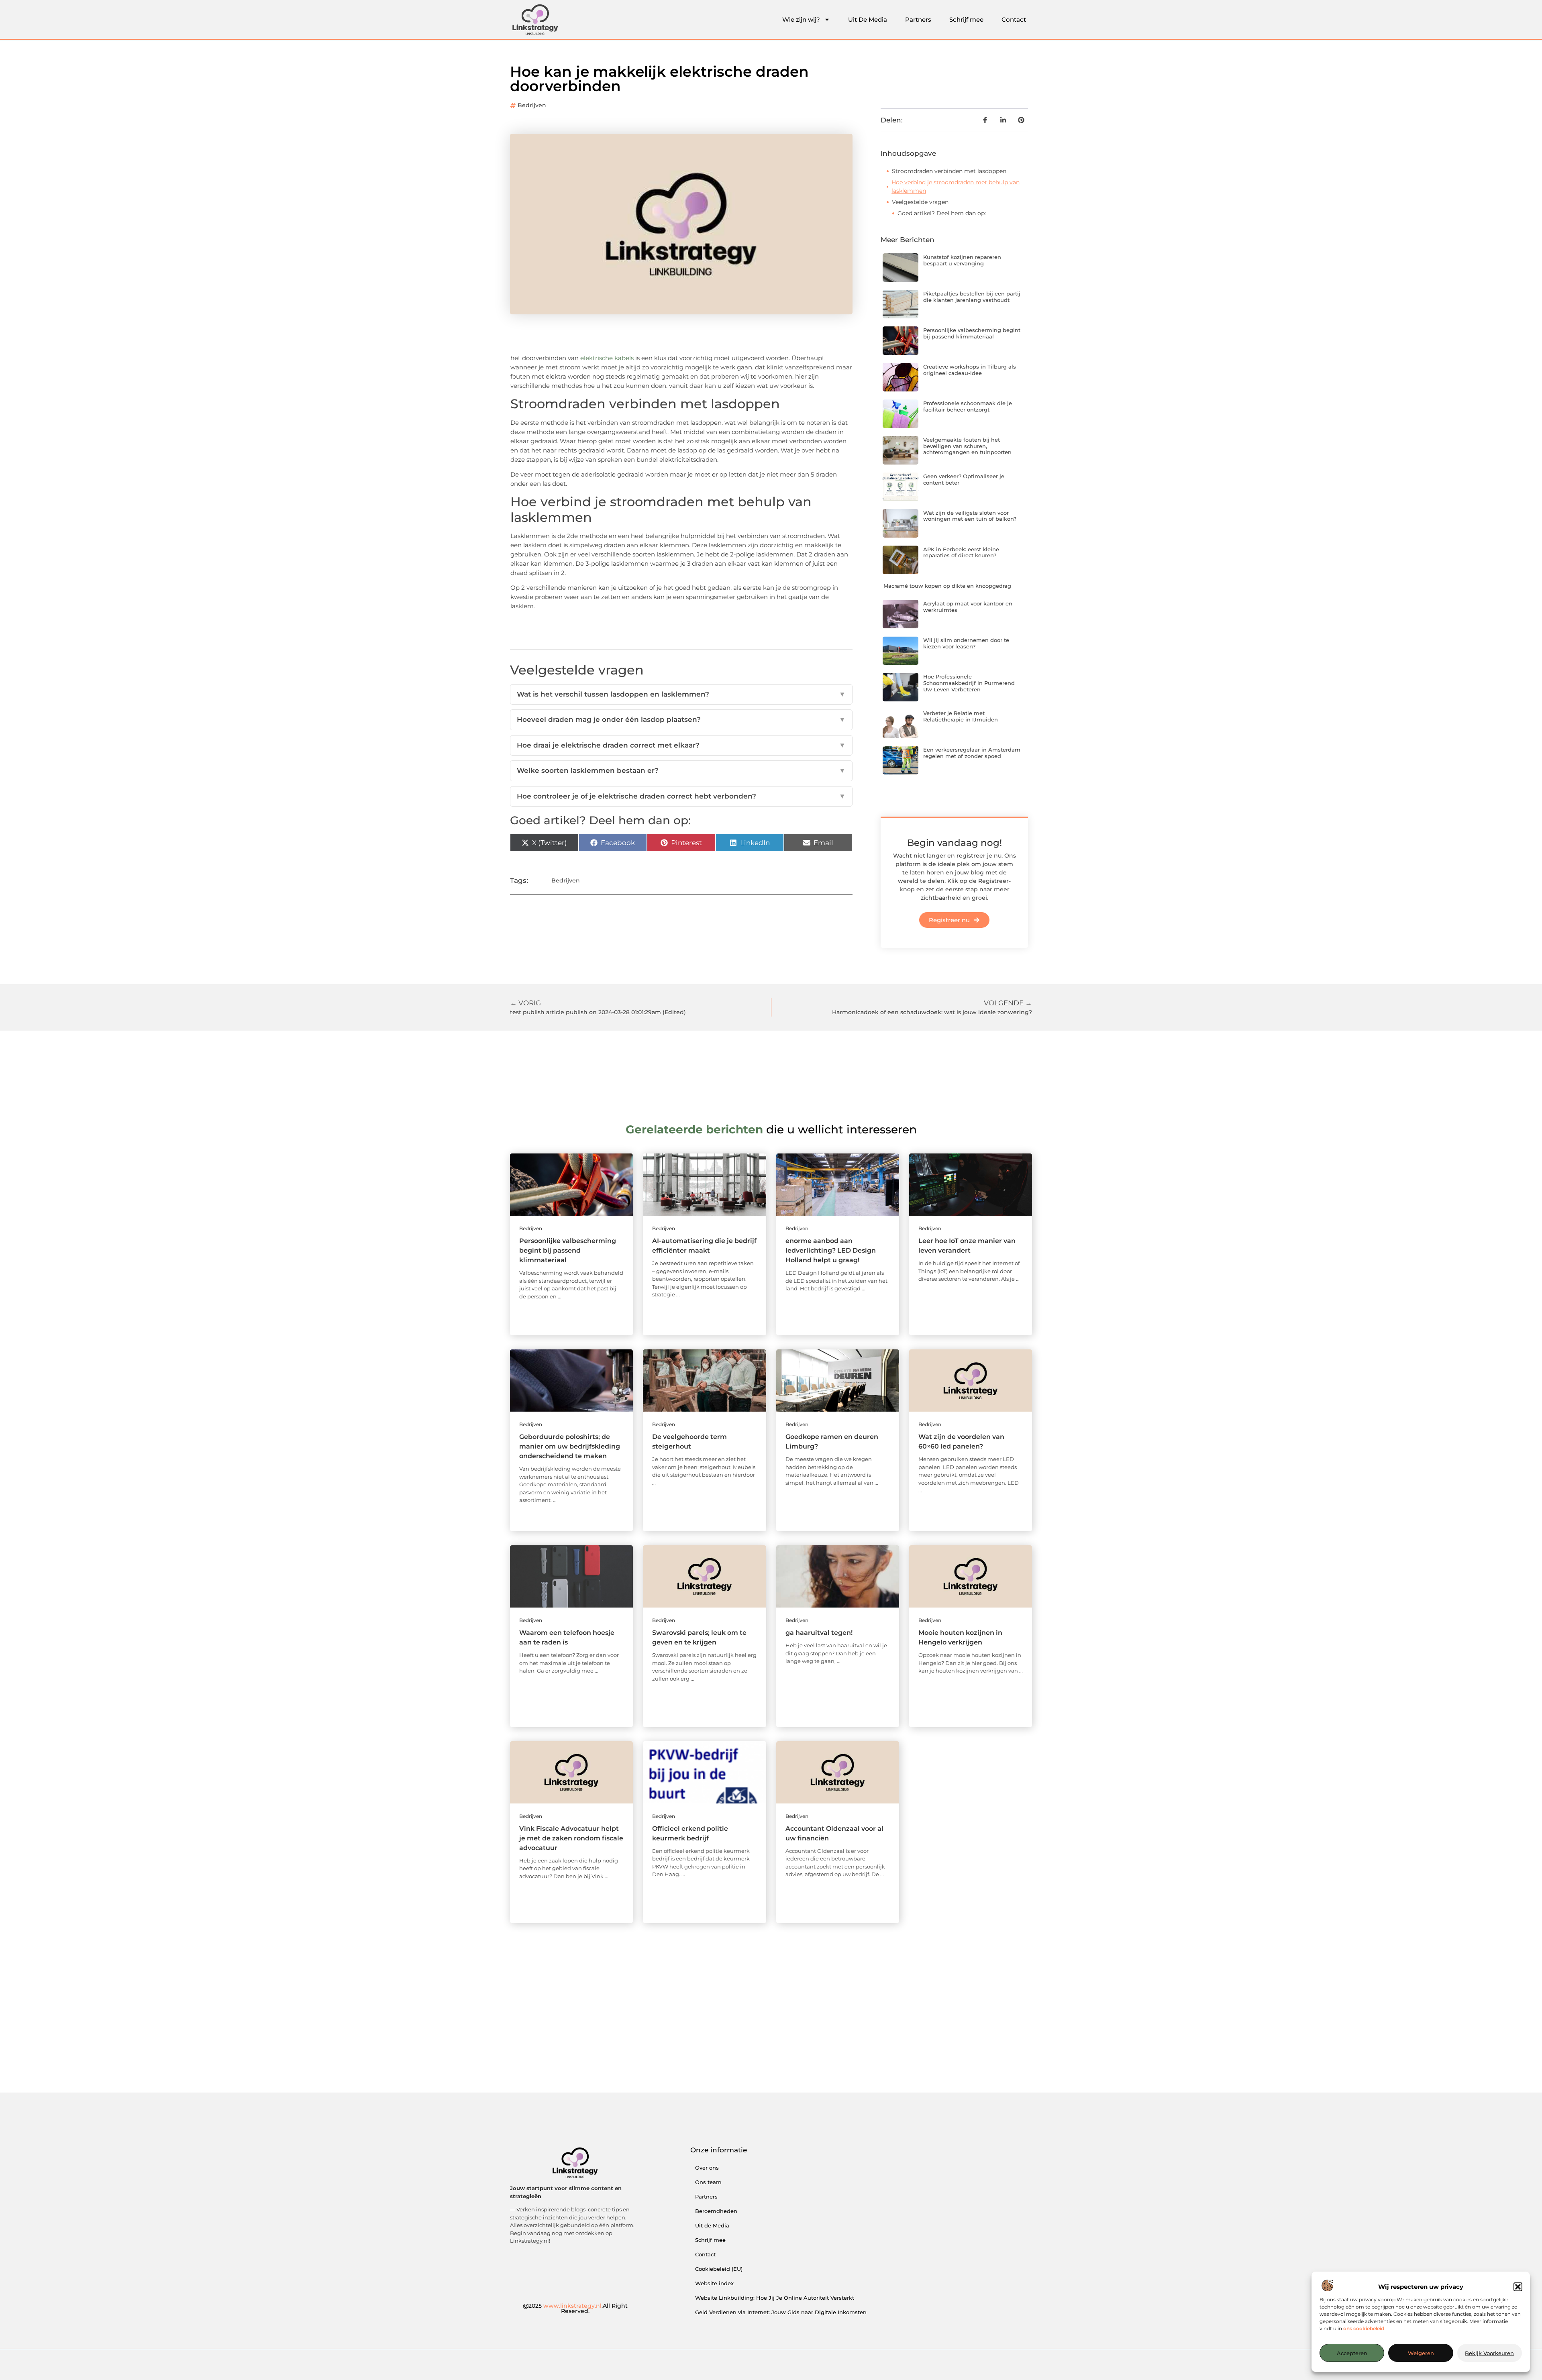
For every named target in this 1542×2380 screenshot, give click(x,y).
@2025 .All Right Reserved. (575, 2309)
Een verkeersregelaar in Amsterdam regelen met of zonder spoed (972, 753)
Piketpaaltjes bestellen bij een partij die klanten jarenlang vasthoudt (972, 297)
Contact (1014, 19)
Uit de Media (712, 2225)
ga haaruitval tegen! (819, 1633)
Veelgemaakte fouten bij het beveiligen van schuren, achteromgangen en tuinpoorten (967, 446)
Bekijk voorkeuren (1489, 2353)
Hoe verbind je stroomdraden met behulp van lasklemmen (956, 186)
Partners (918, 19)
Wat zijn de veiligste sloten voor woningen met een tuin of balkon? (970, 516)
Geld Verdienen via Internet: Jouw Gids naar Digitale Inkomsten (781, 2312)
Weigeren (1421, 2353)
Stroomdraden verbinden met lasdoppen (949, 171)
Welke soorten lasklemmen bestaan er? (681, 770)
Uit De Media (868, 19)
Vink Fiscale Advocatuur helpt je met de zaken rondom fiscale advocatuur (571, 1838)
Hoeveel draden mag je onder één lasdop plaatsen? (681, 719)
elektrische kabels (607, 358)
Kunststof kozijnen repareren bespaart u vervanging (962, 260)
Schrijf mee (966, 19)
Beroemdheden (716, 2211)
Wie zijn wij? (801, 19)
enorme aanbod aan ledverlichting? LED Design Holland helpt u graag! (831, 1250)
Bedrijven (532, 105)
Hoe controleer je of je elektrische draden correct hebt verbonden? (681, 796)
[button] (1518, 2287)
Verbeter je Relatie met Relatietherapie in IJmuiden (961, 716)
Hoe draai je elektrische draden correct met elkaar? (681, 745)
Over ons (707, 2168)
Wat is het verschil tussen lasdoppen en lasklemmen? (681, 694)
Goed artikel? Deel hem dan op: (942, 213)
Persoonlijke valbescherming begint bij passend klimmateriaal (972, 333)
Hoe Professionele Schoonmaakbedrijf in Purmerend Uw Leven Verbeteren (969, 683)
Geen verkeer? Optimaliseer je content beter (964, 479)
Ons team (708, 2182)
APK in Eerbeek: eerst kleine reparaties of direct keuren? (961, 552)
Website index (714, 2283)
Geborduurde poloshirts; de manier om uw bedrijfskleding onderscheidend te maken (570, 1446)
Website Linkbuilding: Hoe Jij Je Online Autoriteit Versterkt (775, 2298)
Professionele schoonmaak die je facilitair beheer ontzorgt (968, 406)
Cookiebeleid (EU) (719, 2269)
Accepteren (1352, 2353)
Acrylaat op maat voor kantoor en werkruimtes (968, 607)
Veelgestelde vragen (920, 202)
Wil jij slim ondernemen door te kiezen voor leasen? (966, 643)
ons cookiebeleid (1364, 2328)
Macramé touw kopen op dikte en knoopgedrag (947, 586)
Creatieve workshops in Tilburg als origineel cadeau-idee (970, 370)
